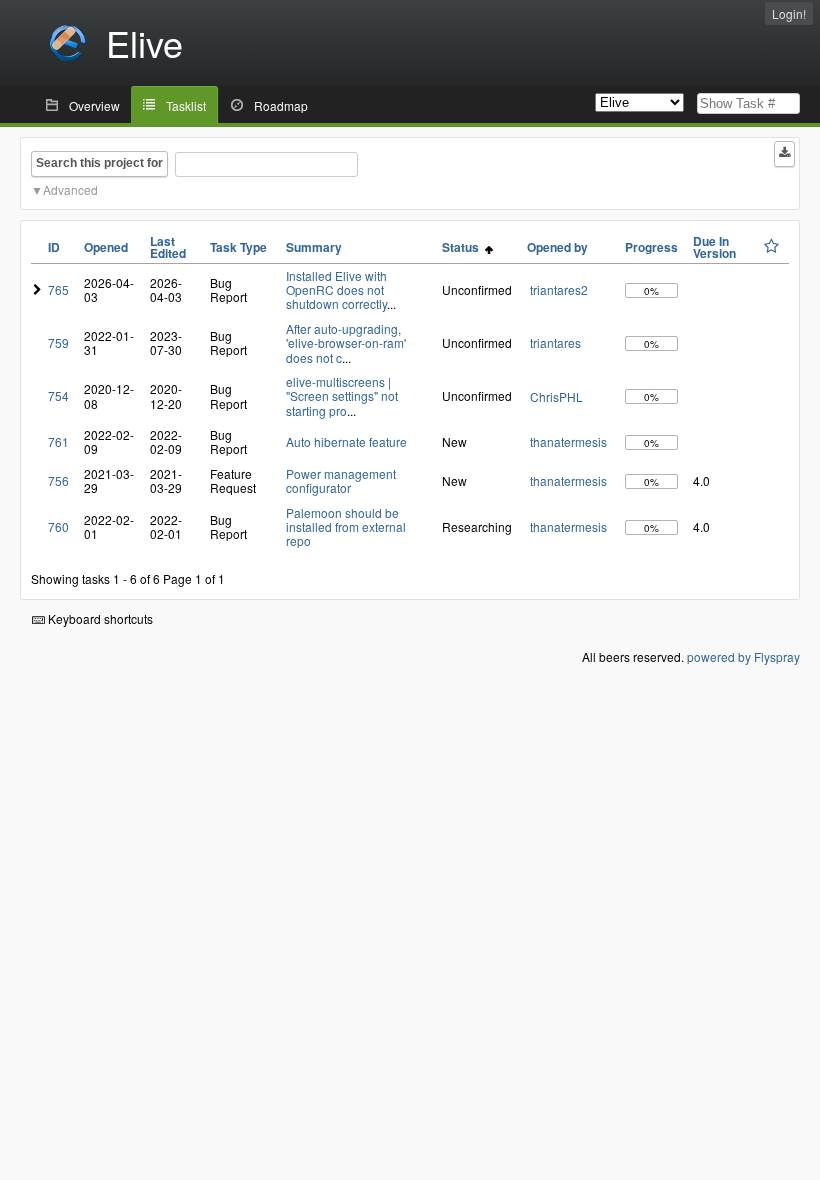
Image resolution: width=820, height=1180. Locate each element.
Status (463, 247)
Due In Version (714, 247)
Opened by (557, 247)
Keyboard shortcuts (99, 618)
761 (58, 441)
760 (58, 526)
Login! (789, 13)
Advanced (70, 189)
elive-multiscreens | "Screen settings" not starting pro (342, 396)
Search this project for (99, 163)
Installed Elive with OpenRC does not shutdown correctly (336, 290)
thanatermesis (568, 441)
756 (58, 480)
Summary (314, 247)
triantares (555, 342)
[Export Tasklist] (784, 154)
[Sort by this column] (771, 246)
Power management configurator (341, 480)
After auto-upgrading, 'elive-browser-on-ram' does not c (346, 343)
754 (58, 395)
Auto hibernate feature (346, 441)
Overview (94, 105)
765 (58, 289)
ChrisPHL (556, 396)
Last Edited (168, 247)
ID (54, 247)
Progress (651, 247)
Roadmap (281, 105)
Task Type (238, 247)
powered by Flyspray (743, 656)
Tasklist (186, 105)
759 (58, 342)
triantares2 (559, 289)
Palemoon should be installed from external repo (346, 527)
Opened (106, 247)
